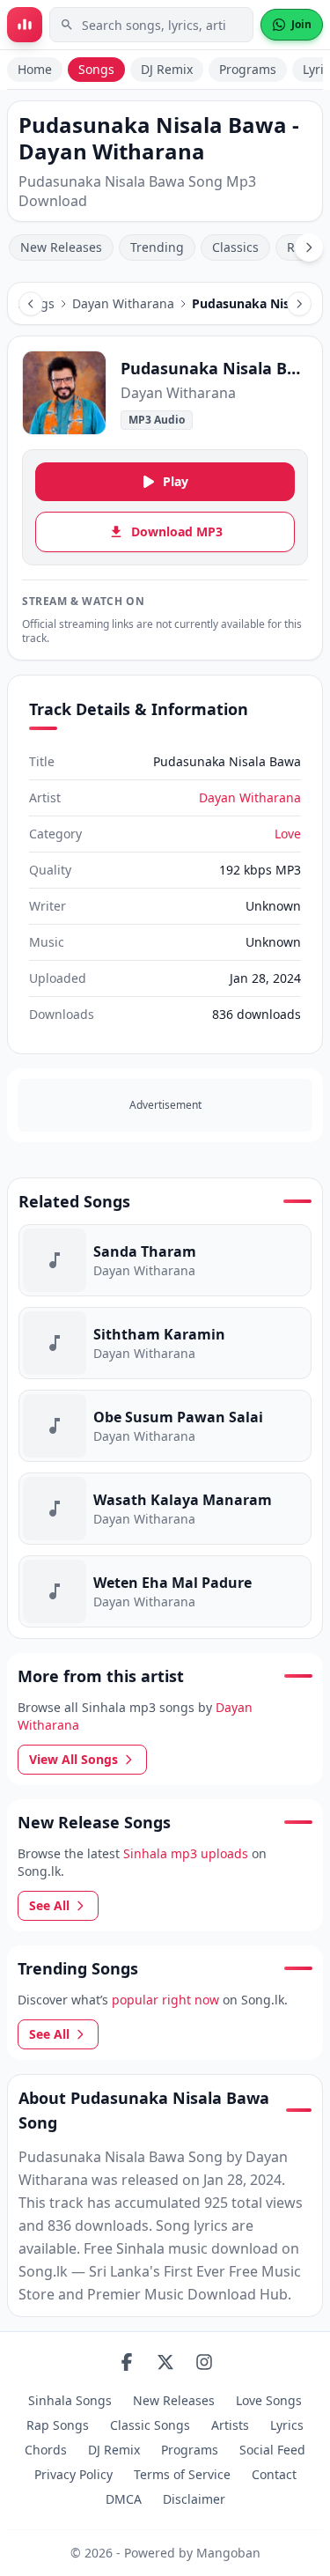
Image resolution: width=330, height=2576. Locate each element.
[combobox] (151, 25)
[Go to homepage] (25, 25)
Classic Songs (150, 2425)
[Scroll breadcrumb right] (299, 304)
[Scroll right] (309, 247)
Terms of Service (182, 2474)
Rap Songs (58, 2425)
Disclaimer (194, 2499)
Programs (248, 69)
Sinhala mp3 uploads (186, 1853)
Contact (274, 2474)
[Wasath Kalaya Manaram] (165, 1509)
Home (35, 69)
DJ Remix (167, 69)
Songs (96, 69)
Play (176, 481)
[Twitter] (165, 2362)
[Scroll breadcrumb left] (31, 304)
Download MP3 (177, 531)
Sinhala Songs (70, 2400)
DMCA (124, 2499)
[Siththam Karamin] (165, 1343)
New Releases (61, 247)
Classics (235, 247)
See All (49, 1905)
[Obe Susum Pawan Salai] (165, 1426)
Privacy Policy (73, 2474)
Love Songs (269, 2400)
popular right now (165, 2000)
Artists (230, 2425)
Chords (46, 2450)
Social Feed (272, 2450)
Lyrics (287, 2425)
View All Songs (73, 1759)
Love (288, 834)
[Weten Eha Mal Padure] (165, 1591)
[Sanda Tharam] (165, 1260)
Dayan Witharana (123, 303)
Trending (157, 247)
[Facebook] (127, 2362)
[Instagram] (204, 2362)
